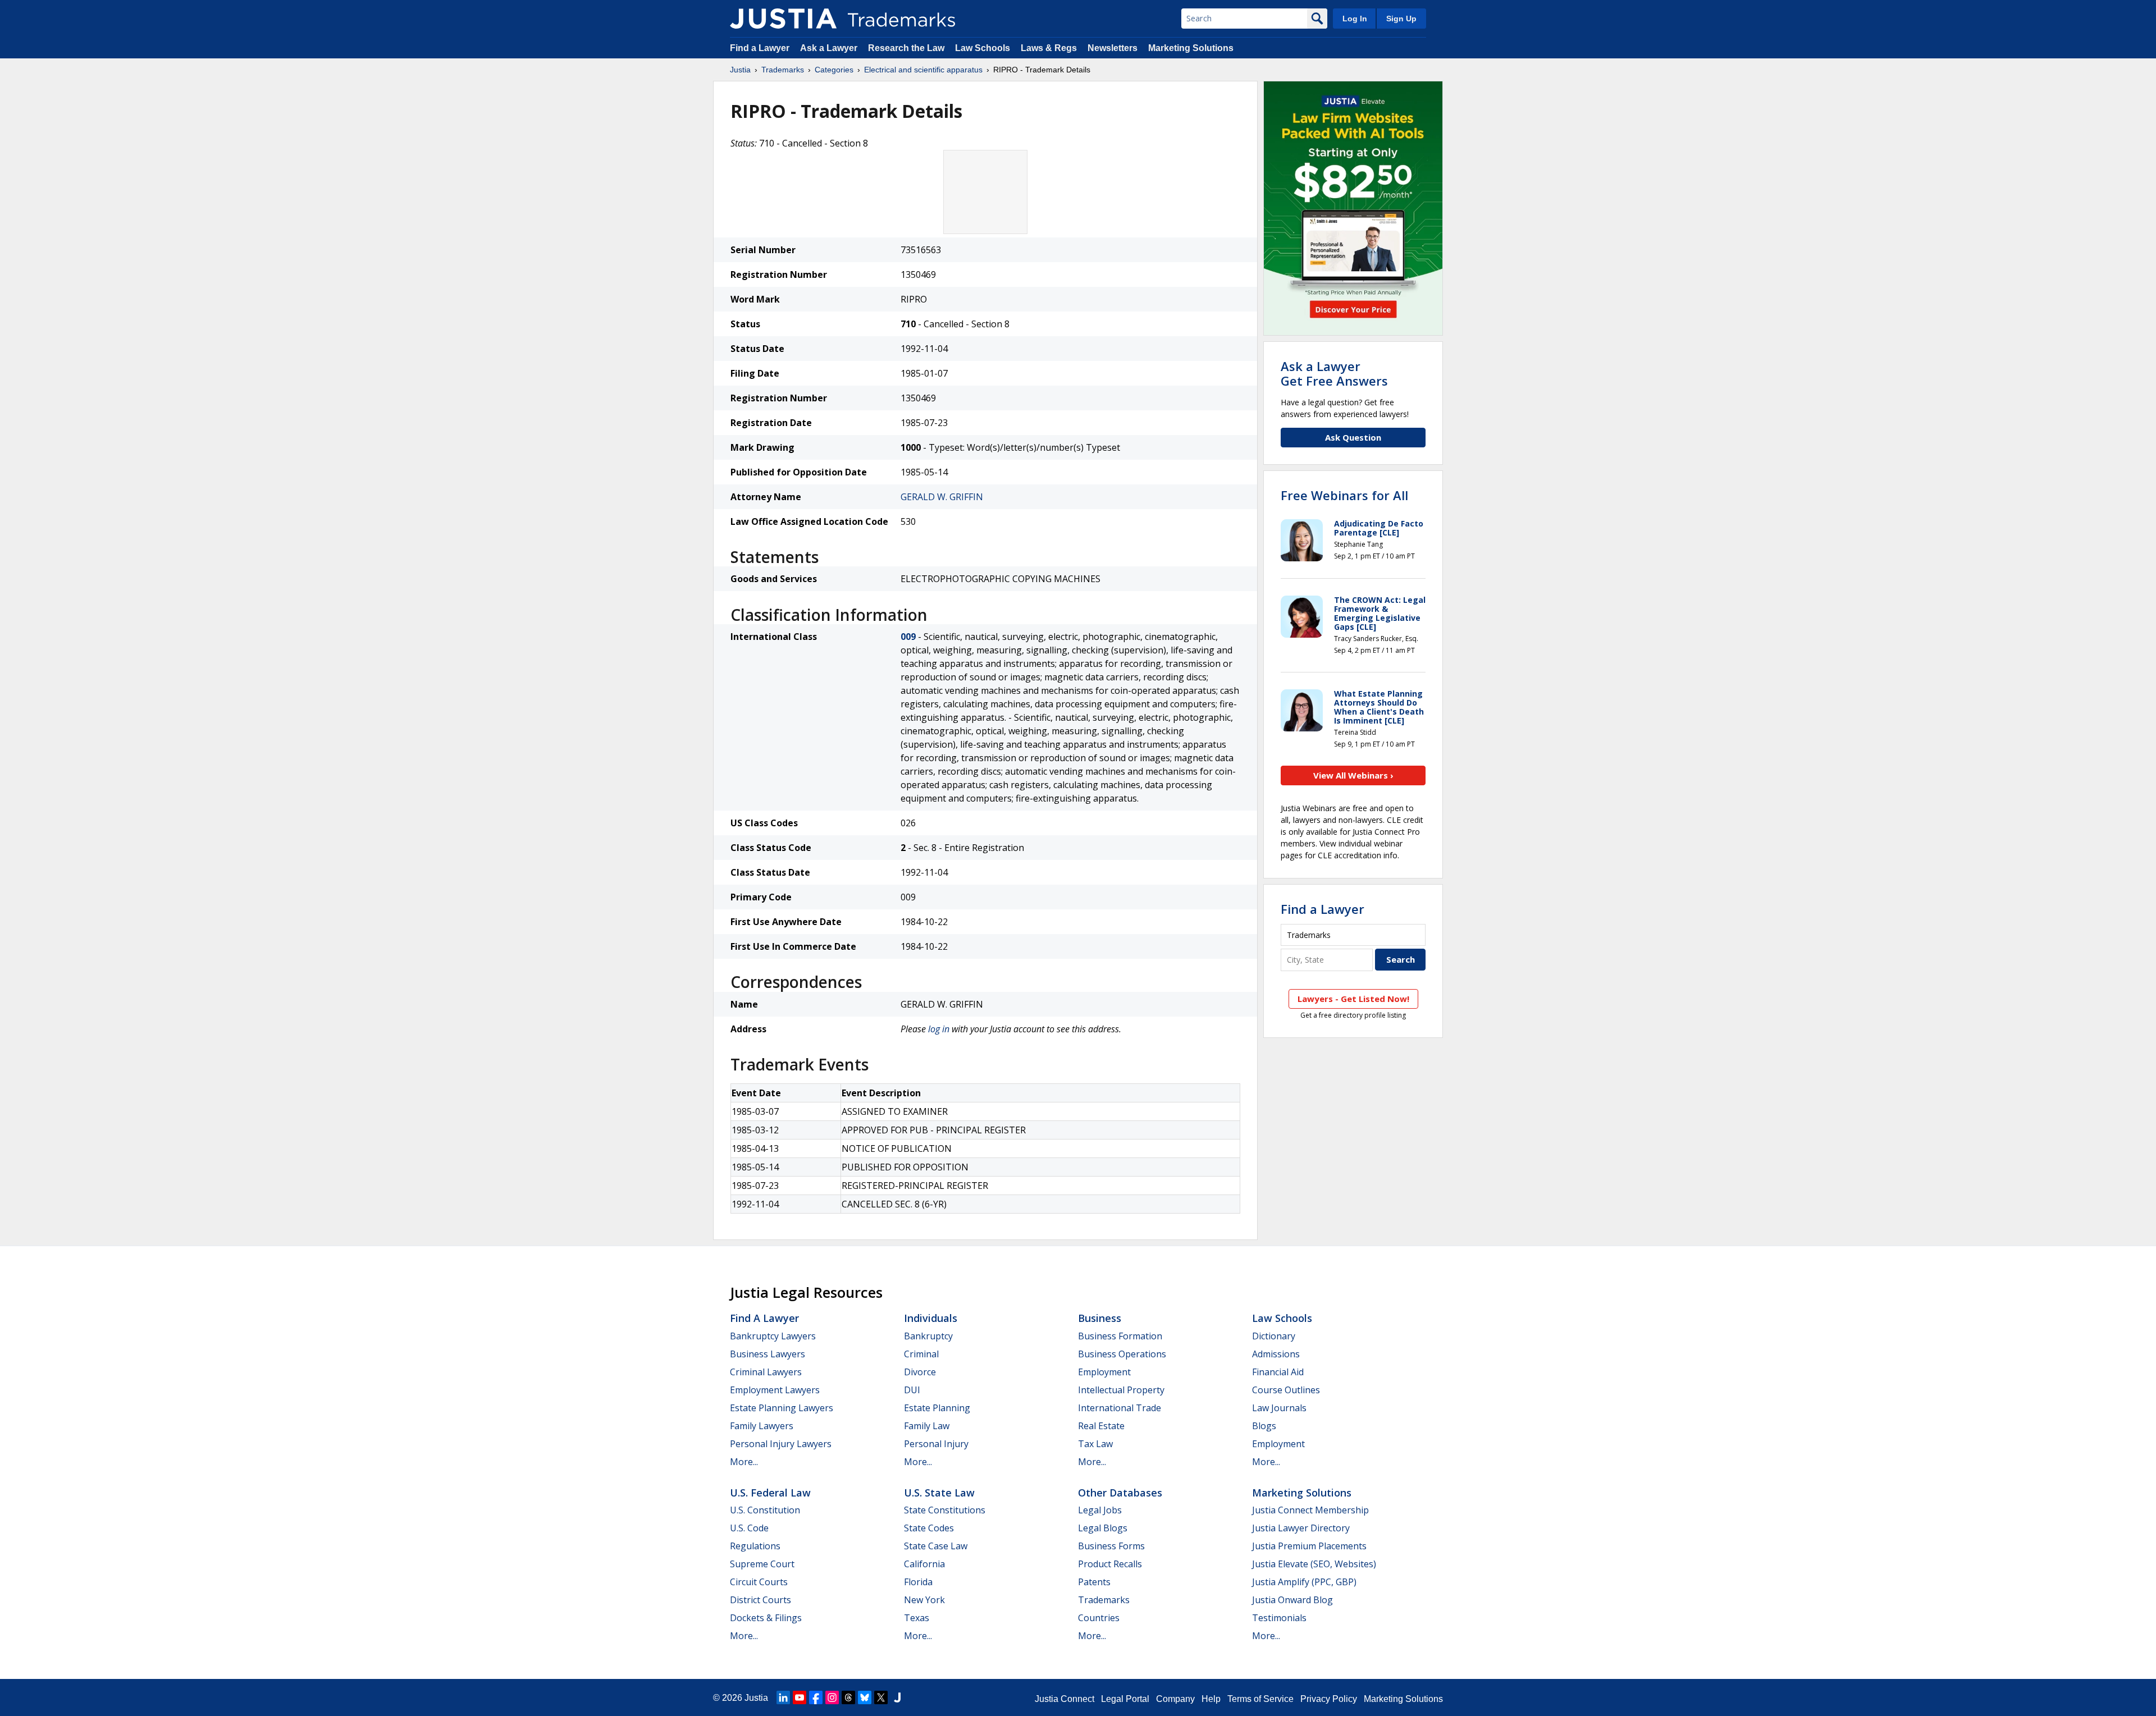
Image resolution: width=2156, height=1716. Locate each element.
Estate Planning (937, 1408)
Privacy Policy (1329, 1699)
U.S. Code (749, 1528)
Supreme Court (762, 1564)
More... (744, 1462)
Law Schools (983, 48)
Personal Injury (936, 1444)
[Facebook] (816, 1697)
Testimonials (1279, 1618)
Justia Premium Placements (1309, 1546)
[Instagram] (832, 1697)
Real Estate (1101, 1426)
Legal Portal (1125, 1699)
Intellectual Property (1121, 1390)
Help (1211, 1699)
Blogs (1264, 1426)
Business (1100, 1318)
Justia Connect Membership (1310, 1510)
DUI (912, 1390)
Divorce (920, 1372)
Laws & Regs (1049, 48)
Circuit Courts (759, 1582)
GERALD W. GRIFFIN (942, 497)
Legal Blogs (1103, 1528)
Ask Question (1353, 437)
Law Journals (1279, 1408)
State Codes (929, 1528)
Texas (917, 1618)
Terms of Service (1260, 1699)
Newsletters (1113, 48)
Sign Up (1401, 19)
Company (1175, 1699)
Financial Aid (1278, 1372)
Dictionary (1274, 1336)
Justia (740, 70)
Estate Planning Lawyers (782, 1408)
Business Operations (1122, 1354)
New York (924, 1600)
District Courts (760, 1600)
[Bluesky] (865, 1697)
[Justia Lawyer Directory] (897, 1697)
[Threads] (848, 1697)
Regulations (755, 1546)
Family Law (927, 1426)
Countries (1099, 1618)
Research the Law (906, 48)
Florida (918, 1582)
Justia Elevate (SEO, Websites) (1314, 1564)
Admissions (1276, 1354)
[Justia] (783, 19)
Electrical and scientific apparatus (923, 70)
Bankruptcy (928, 1336)
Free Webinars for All (1344, 495)
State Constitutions (945, 1510)
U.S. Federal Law (770, 1493)
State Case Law (936, 1546)
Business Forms (1111, 1546)
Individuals (931, 1318)
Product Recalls (1110, 1564)
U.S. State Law (939, 1493)
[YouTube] (800, 1697)
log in (939, 1029)
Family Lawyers (762, 1426)
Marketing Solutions (1191, 48)
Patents (1094, 1582)
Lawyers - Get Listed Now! (1353, 999)
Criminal (921, 1354)
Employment (1104, 1372)
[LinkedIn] (783, 1697)
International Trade (1120, 1408)
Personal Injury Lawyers (781, 1444)
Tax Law (1095, 1444)
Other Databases (1120, 1493)
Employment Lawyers (775, 1390)
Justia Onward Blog (1292, 1600)
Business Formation (1120, 1336)
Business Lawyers (768, 1354)
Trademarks (783, 70)
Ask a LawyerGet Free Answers (1334, 373)
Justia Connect (1065, 1699)
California (924, 1564)
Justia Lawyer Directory (1301, 1528)
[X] (881, 1697)
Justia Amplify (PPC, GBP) (1304, 1582)
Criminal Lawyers (766, 1372)
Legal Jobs (1100, 1510)
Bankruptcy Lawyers (773, 1336)
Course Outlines (1286, 1390)
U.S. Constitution (765, 1510)
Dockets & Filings (766, 1618)
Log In (1355, 19)
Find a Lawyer (760, 48)
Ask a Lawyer (829, 48)
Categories (834, 70)
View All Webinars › (1353, 775)
